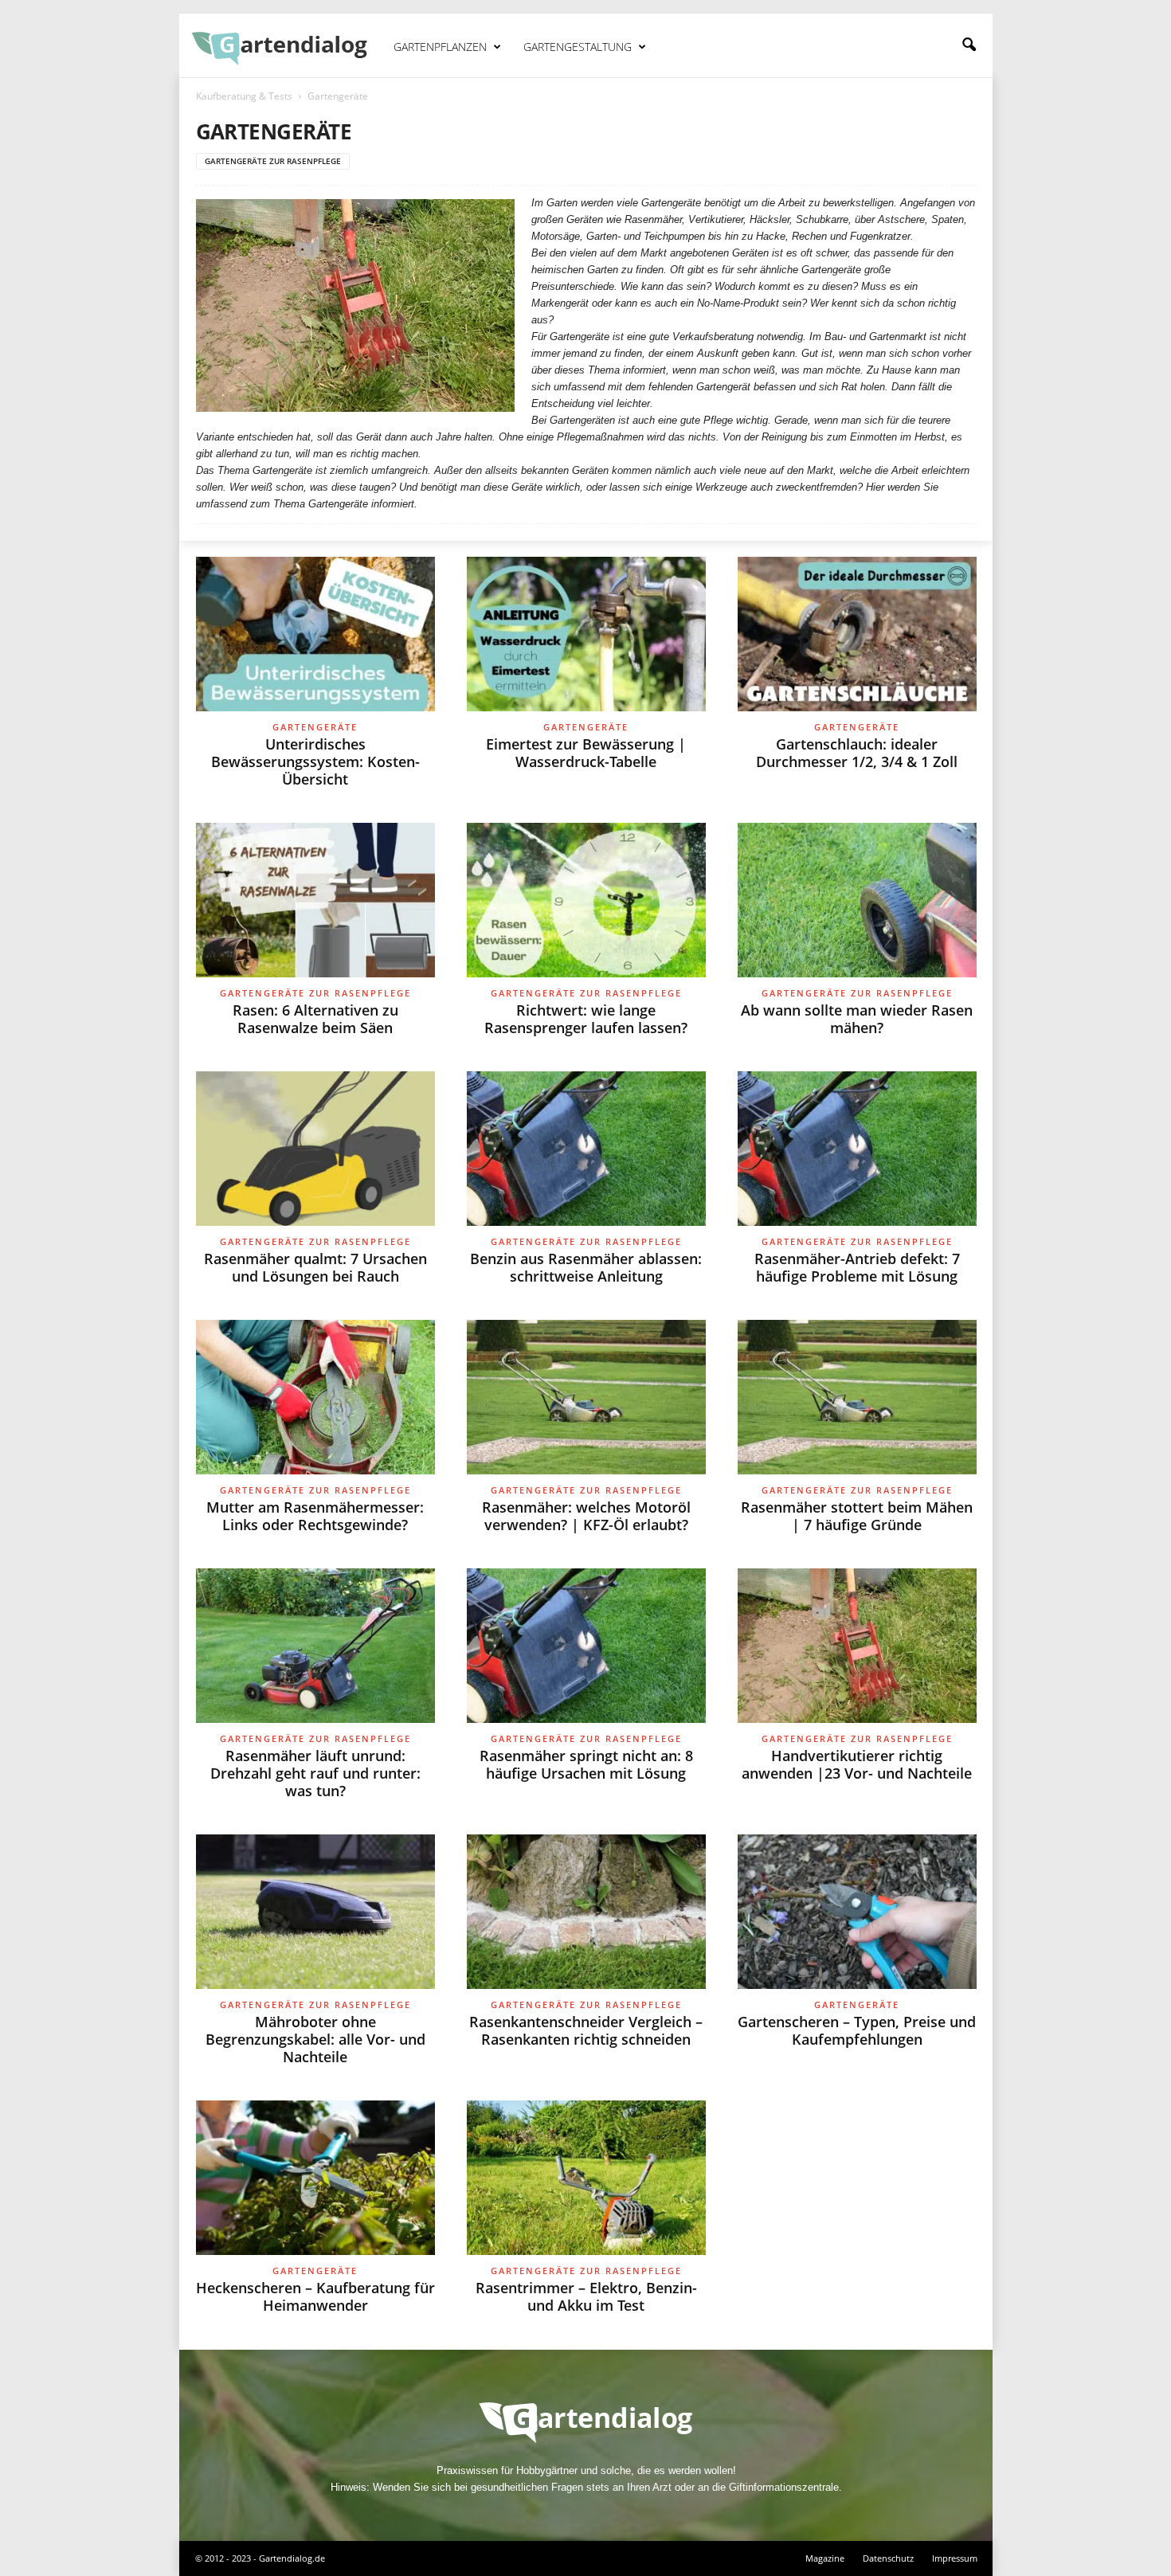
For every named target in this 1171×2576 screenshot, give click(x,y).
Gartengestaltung (578, 47)
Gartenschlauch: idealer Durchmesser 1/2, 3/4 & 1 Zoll (857, 753)
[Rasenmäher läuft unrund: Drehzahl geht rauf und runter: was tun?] (315, 1646)
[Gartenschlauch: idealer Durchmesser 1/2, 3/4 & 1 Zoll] (857, 634)
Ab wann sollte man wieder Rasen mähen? (857, 1019)
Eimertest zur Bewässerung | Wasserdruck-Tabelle (586, 753)
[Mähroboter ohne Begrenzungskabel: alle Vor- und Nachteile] (315, 1912)
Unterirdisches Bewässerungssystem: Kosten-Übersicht (315, 761)
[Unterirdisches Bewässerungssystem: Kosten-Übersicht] (315, 634)
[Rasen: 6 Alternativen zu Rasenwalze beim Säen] (315, 900)
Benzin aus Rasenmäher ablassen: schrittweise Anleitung (586, 1267)
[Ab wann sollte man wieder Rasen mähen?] (857, 900)
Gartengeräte (315, 727)
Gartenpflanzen (440, 47)
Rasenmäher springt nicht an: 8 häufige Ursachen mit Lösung (586, 1764)
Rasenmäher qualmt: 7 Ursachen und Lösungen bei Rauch (315, 1267)
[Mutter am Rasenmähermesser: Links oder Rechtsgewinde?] (315, 1397)
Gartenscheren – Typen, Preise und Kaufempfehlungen (857, 2030)
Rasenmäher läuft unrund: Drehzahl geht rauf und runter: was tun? (315, 1773)
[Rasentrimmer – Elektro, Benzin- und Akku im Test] (586, 2178)
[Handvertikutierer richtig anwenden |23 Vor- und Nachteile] (857, 1646)
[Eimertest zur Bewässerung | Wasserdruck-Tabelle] (586, 634)
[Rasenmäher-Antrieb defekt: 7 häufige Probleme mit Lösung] (857, 1149)
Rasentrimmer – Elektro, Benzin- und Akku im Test (586, 2296)
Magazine (825, 2558)
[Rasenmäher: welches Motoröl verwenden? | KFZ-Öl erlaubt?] (586, 1397)
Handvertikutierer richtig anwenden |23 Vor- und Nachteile (857, 1764)
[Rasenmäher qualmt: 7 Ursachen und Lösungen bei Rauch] (315, 1149)
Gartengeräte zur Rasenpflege (273, 161)
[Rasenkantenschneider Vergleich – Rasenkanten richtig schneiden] (586, 1912)
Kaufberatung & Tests (244, 96)
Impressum (955, 2558)
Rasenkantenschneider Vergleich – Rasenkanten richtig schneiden (586, 2030)
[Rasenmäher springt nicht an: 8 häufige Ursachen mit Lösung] (586, 1646)
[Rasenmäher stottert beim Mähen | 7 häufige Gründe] (857, 1397)
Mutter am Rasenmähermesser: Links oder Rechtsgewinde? (315, 1516)
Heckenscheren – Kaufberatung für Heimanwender (315, 2296)
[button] (969, 45)
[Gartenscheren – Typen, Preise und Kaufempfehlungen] (857, 1912)
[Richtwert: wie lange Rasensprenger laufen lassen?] (586, 900)
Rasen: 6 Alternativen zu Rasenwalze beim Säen (315, 1019)
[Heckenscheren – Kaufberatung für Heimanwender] (315, 2178)
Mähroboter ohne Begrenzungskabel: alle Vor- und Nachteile (315, 2039)
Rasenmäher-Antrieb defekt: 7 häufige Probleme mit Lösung (857, 1267)
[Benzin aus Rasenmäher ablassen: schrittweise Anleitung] (586, 1149)
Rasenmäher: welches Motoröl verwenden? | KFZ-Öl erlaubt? (586, 1516)
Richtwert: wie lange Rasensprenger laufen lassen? (586, 1019)
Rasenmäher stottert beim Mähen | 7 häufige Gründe (857, 1516)
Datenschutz (888, 2558)
